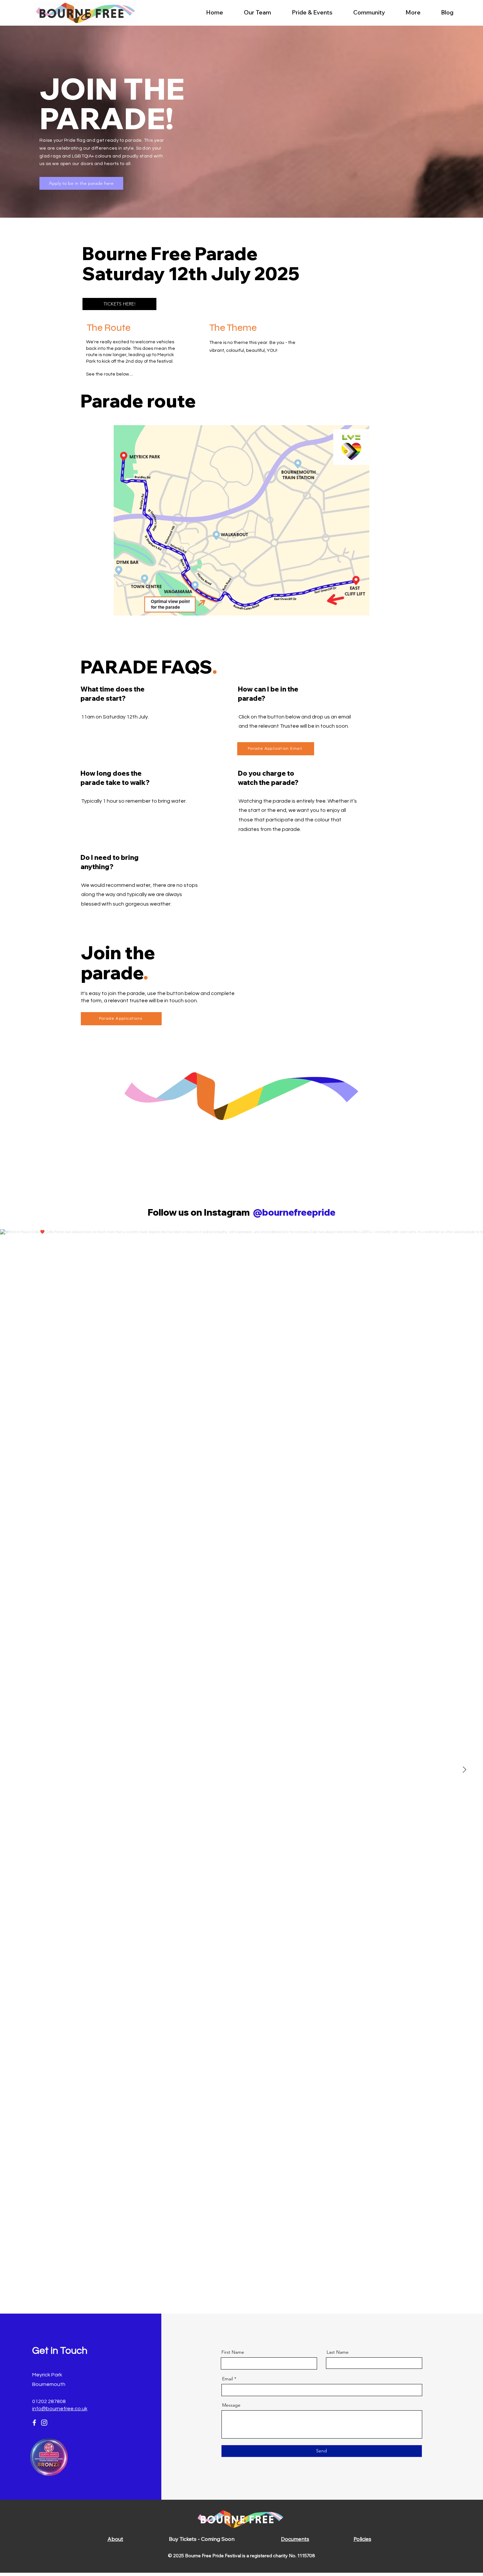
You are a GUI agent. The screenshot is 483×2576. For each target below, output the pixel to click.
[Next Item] (464, 1770)
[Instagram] (44, 2423)
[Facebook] (34, 2423)
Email (228, 2379)
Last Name (338, 2352)
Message (231, 2405)
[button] (312, 12)
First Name (233, 2352)
